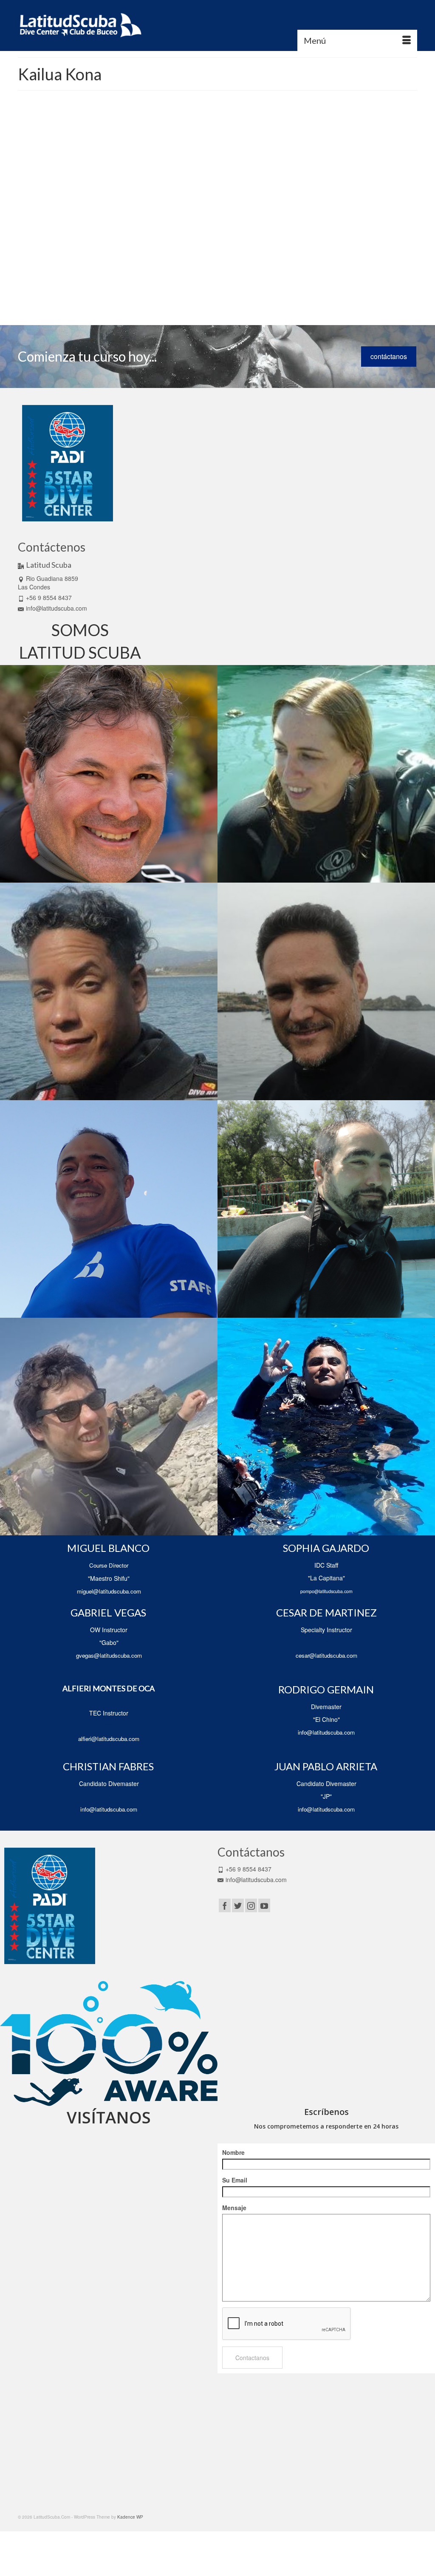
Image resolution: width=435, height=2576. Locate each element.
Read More (150, 227)
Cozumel (213, 252)
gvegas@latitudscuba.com (109, 1655)
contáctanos (389, 356)
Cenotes (162, 252)
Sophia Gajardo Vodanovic (174, 163)
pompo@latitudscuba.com (326, 1591)
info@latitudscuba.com (56, 608)
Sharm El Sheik (169, 290)
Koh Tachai (208, 262)
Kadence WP (130, 2517)
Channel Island (187, 252)
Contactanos (252, 2358)
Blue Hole (200, 243)
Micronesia (257, 271)
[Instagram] (251, 1905)
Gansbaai (260, 252)
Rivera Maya (256, 280)
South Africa (218, 290)
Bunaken (254, 243)
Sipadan (195, 290)
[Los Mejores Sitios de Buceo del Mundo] (69, 163)
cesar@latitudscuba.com (326, 1655)
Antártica (145, 243)
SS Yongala (244, 290)
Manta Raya (195, 271)
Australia (165, 243)
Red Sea (201, 280)
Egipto (241, 252)
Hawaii (139, 262)
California (142, 252)
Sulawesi (267, 290)
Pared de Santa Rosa (168, 280)
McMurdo (219, 271)
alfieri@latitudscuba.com (109, 1739)
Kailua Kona (182, 262)
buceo (236, 243)
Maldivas (172, 271)
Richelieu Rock (226, 280)
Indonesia (158, 262)
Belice (182, 243)
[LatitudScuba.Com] (80, 25)
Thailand (141, 299)
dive (228, 252)
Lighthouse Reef (238, 262)
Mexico (237, 271)
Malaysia (153, 271)
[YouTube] (264, 1905)
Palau (138, 280)
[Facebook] (225, 1905)
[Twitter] (238, 1905)
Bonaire (220, 243)
